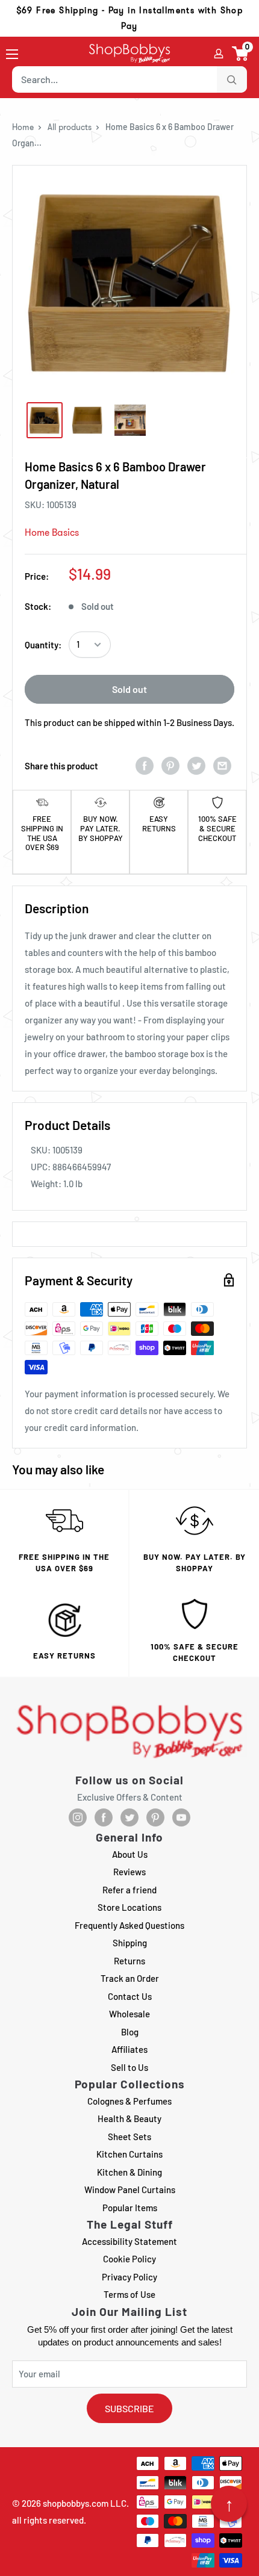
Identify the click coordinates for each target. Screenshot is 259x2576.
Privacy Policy (129, 2277)
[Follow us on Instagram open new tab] (78, 1817)
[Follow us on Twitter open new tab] (129, 1817)
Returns (129, 1961)
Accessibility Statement (129, 2241)
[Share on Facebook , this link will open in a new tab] (145, 765)
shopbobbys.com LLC (85, 2503)
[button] (241, 54)
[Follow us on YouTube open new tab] (181, 1817)
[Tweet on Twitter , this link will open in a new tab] (196, 765)
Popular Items (130, 2208)
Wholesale (129, 2014)
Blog (130, 2032)
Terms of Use (129, 2294)
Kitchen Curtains (129, 2154)
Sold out (129, 689)
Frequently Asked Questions (129, 1925)
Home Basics (52, 532)
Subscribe (129, 2408)
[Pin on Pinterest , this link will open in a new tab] (170, 765)
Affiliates (129, 2049)
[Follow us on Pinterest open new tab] (155, 1817)
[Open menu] (12, 54)
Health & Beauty (129, 2118)
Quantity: (43, 645)
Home (23, 127)
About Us (130, 1854)
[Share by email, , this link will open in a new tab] (222, 765)
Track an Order (130, 1978)
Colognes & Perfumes (129, 2101)
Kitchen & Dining (129, 2172)
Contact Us (130, 1996)
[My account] (219, 54)
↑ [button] (229, 2504)
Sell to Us (129, 2067)
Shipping (130, 1943)
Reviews (129, 1872)
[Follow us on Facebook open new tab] (104, 1817)
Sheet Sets (129, 2137)
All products (70, 127)
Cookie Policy (129, 2259)
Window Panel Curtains (130, 2190)
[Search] (232, 79)
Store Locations (129, 1907)
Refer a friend (129, 1890)
